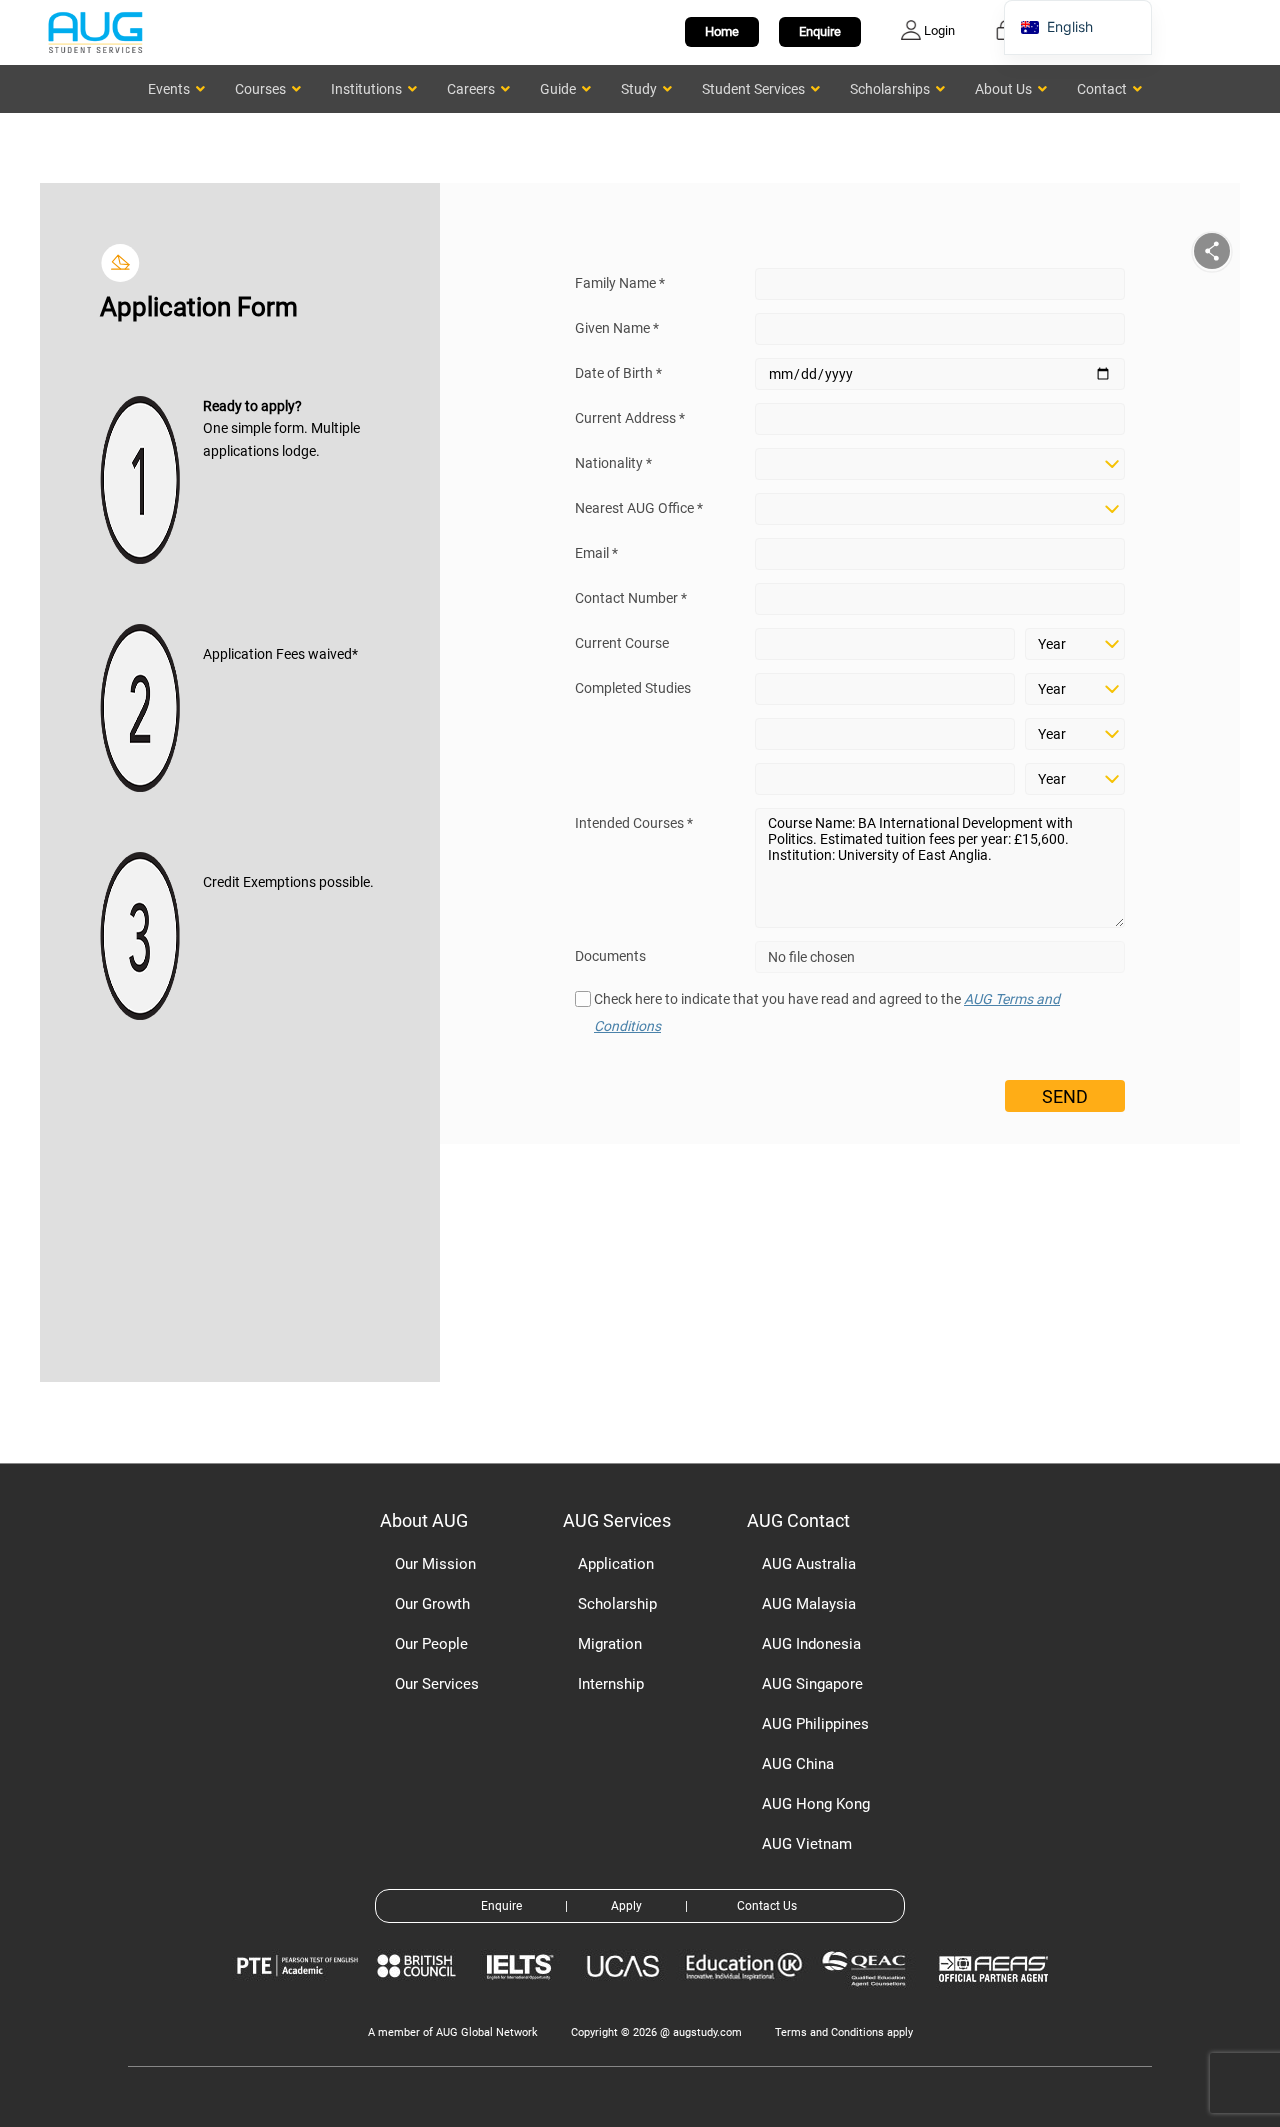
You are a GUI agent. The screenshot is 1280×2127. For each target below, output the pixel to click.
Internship (611, 1684)
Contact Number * (631, 598)
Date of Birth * (618, 373)
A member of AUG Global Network (453, 2032)
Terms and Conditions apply (844, 2032)
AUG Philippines (815, 1724)
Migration (610, 1644)
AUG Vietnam (807, 1844)
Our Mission (435, 1564)
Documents (610, 956)
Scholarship (617, 1604)
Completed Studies (633, 688)
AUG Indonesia (811, 1644)
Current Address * (630, 418)
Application (616, 1564)
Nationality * (613, 463)
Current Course (622, 643)
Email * (596, 553)
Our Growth (432, 1604)
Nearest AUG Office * (639, 508)
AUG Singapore (812, 1684)
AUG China (798, 1764)
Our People (431, 1644)
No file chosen (811, 957)
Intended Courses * (634, 823)
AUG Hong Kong (816, 1804)
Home (722, 31)
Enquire (820, 31)
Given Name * (617, 328)
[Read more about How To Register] (996, 1996)
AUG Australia (809, 1564)
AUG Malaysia (809, 1604)
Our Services (437, 1684)
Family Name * (620, 283)
